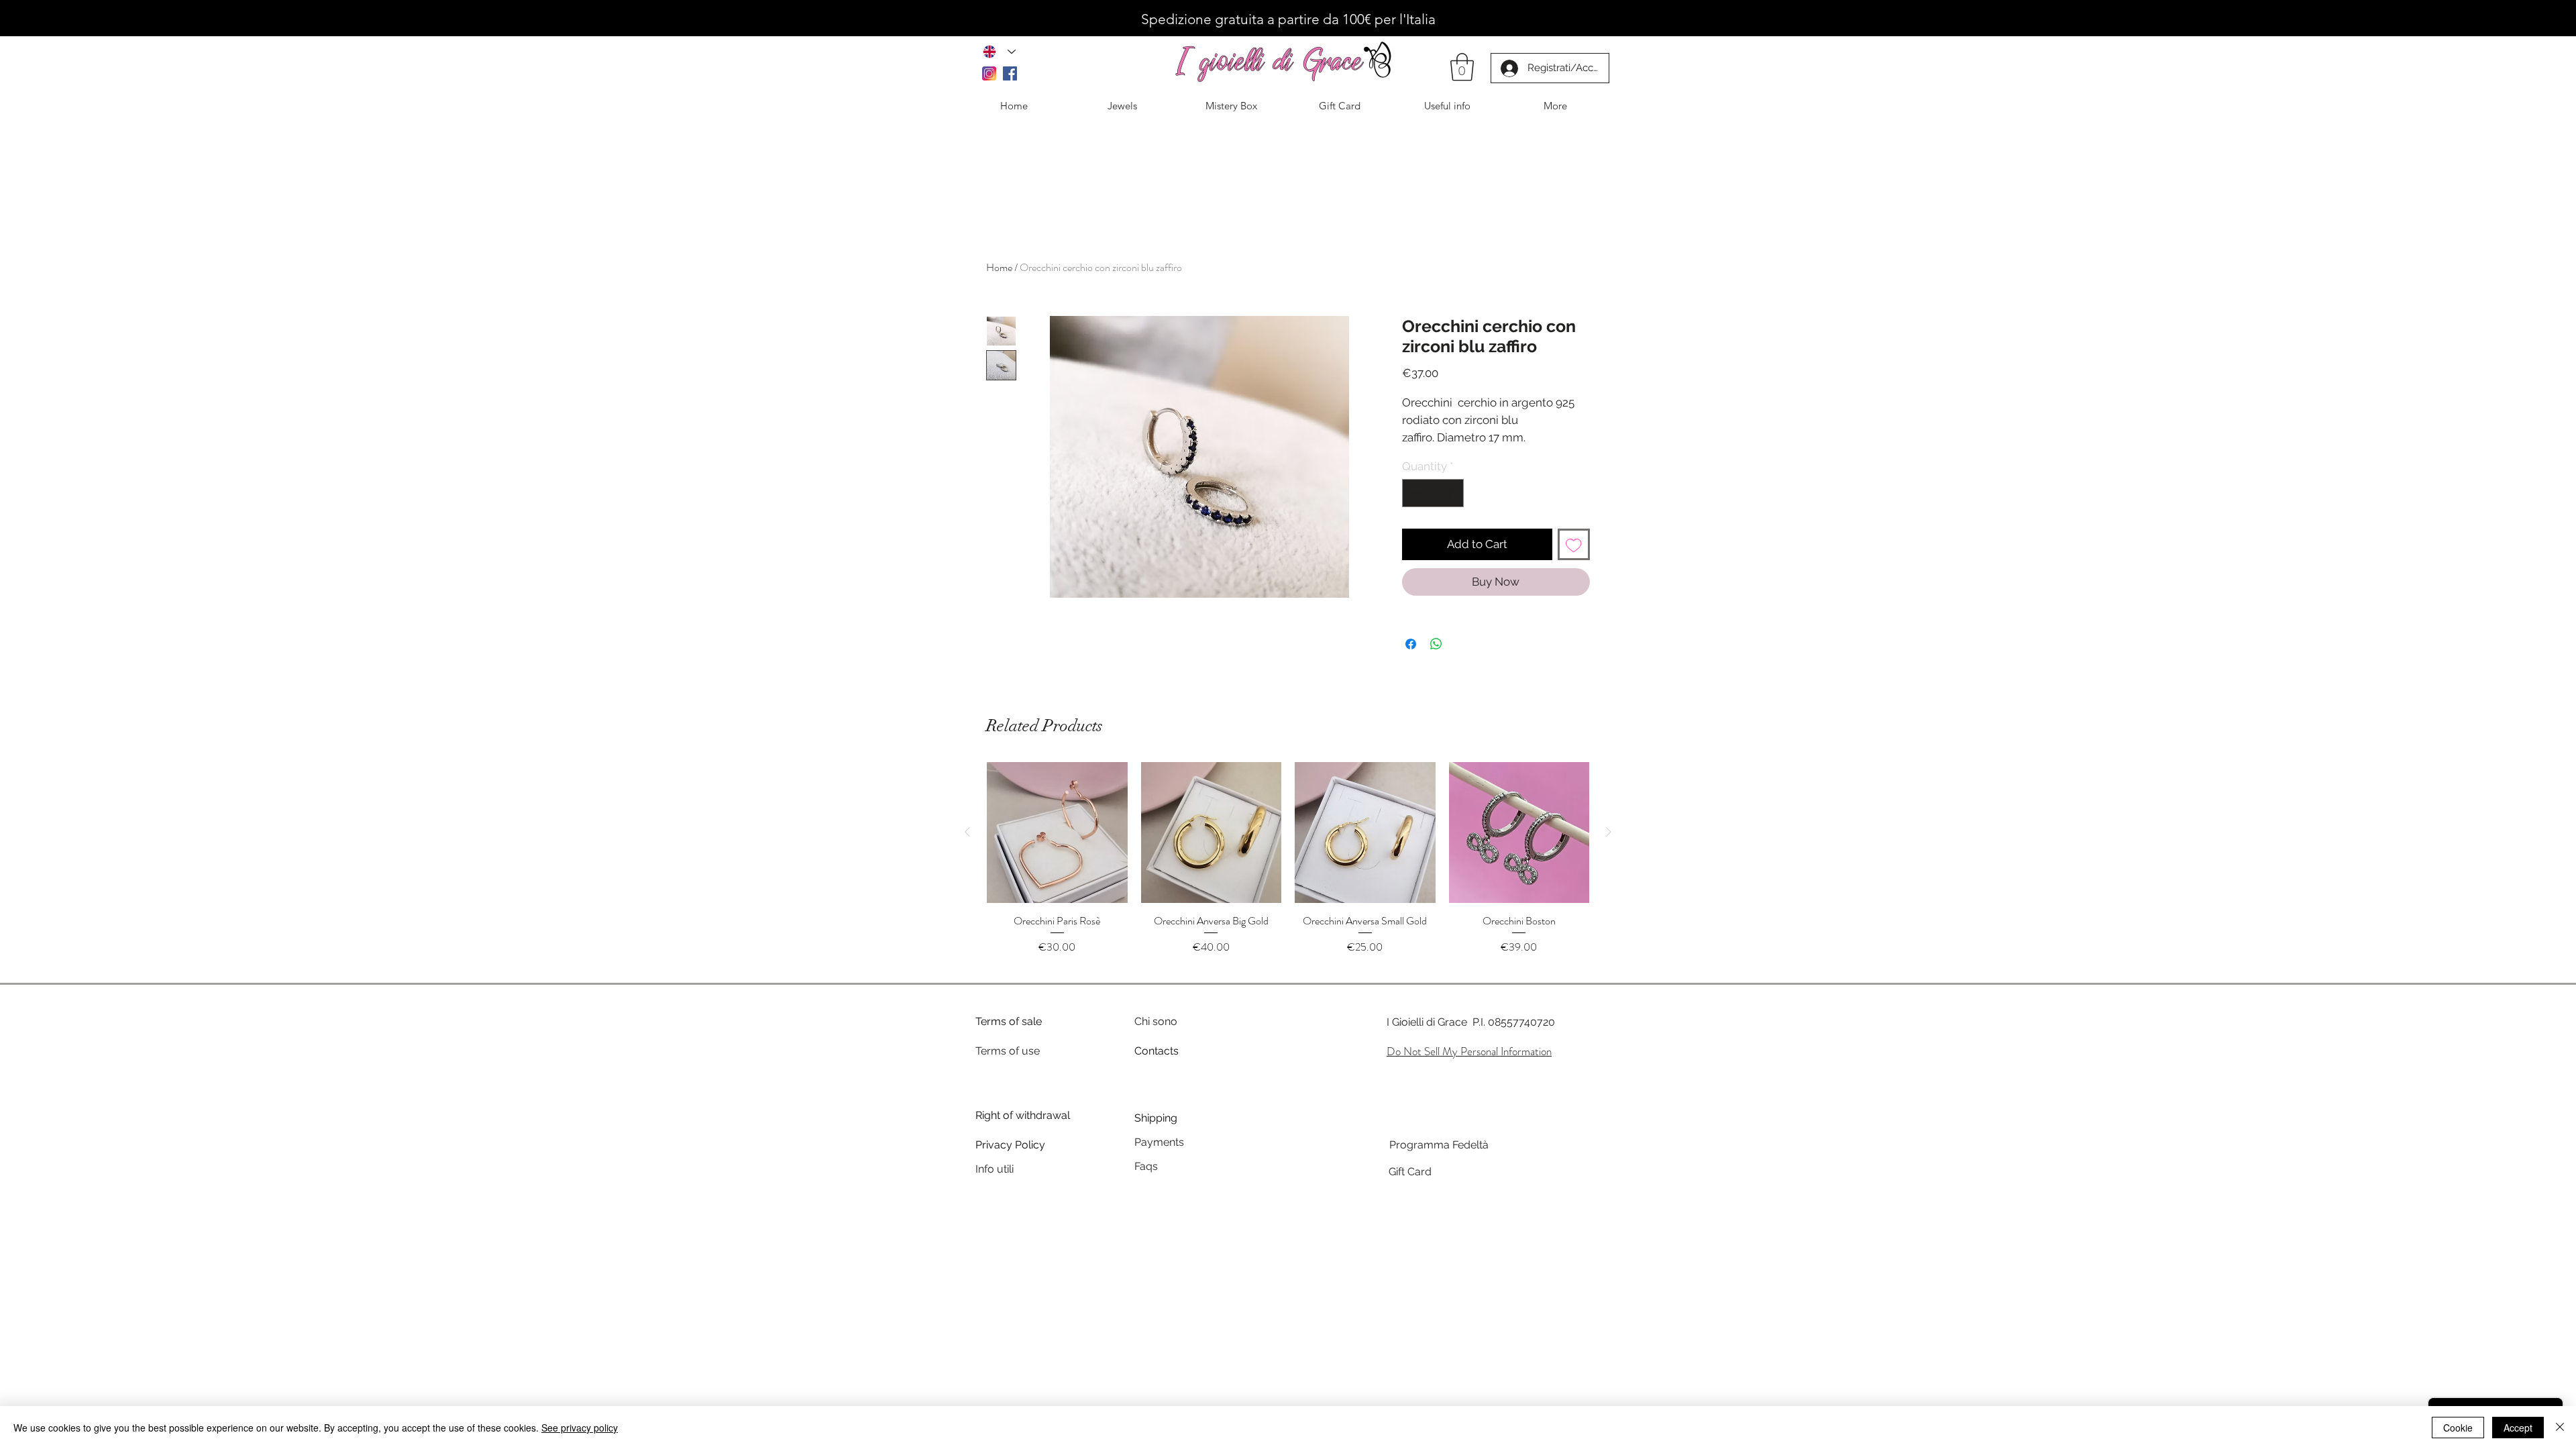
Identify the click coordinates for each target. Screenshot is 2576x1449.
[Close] (2560, 1428)
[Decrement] (1414, 493)
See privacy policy (580, 1428)
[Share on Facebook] (1411, 644)
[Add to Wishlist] (1574, 545)
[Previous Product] (967, 832)
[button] (1462, 67)
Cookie (2458, 1428)
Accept (2518, 1428)
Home (999, 267)
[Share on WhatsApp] (1436, 644)
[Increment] (1452, 493)
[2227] (989, 73)
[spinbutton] (1433, 493)
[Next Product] (1609, 832)
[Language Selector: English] (999, 51)
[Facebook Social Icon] (1010, 73)
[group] (1288, 866)
